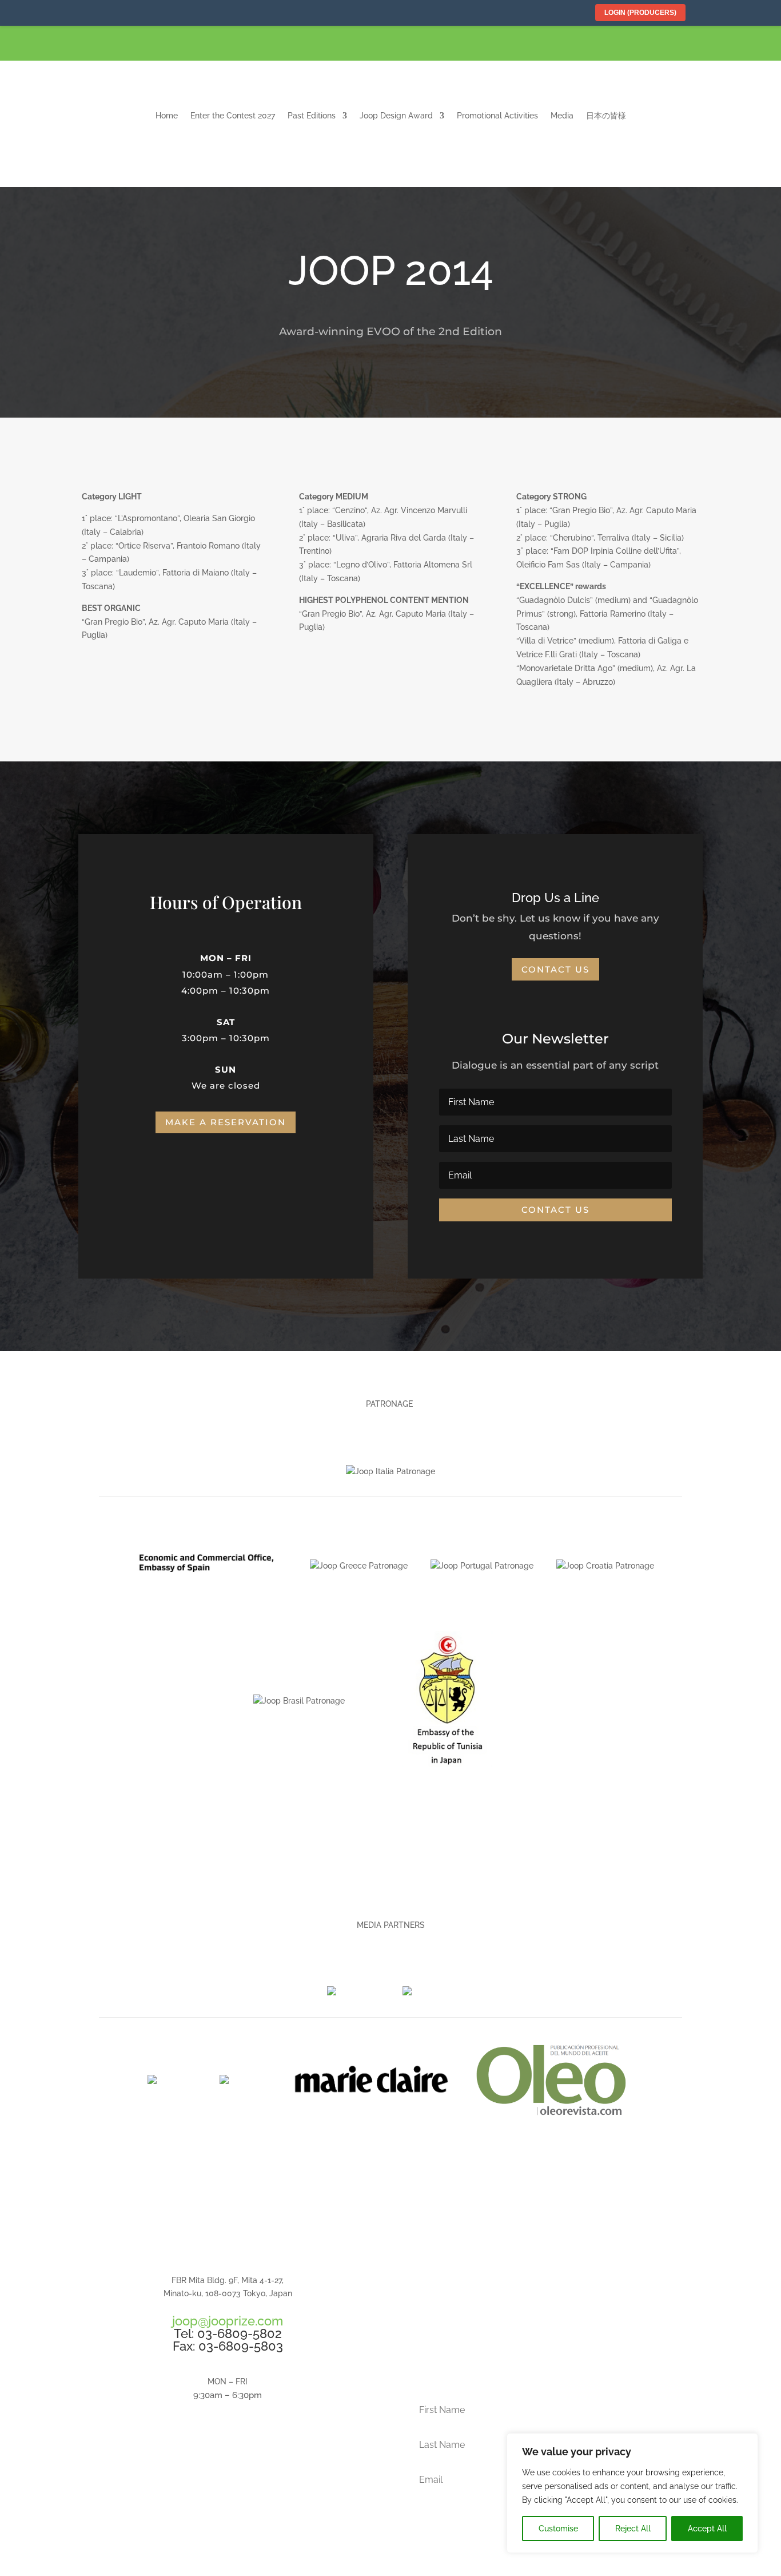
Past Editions (312, 116)
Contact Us (555, 969)
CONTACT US (228, 2460)
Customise (558, 2529)
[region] (632, 2493)
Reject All (633, 2529)
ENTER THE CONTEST (553, 2319)
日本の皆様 (606, 116)
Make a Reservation (226, 1122)
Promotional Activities (497, 116)
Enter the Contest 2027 (233, 116)
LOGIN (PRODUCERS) (640, 13)
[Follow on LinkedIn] (762, 45)
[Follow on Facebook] (707, 45)
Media (562, 116)
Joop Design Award (396, 116)
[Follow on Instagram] (735, 45)
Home (167, 116)
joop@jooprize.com (228, 2321)
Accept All (707, 2529)
